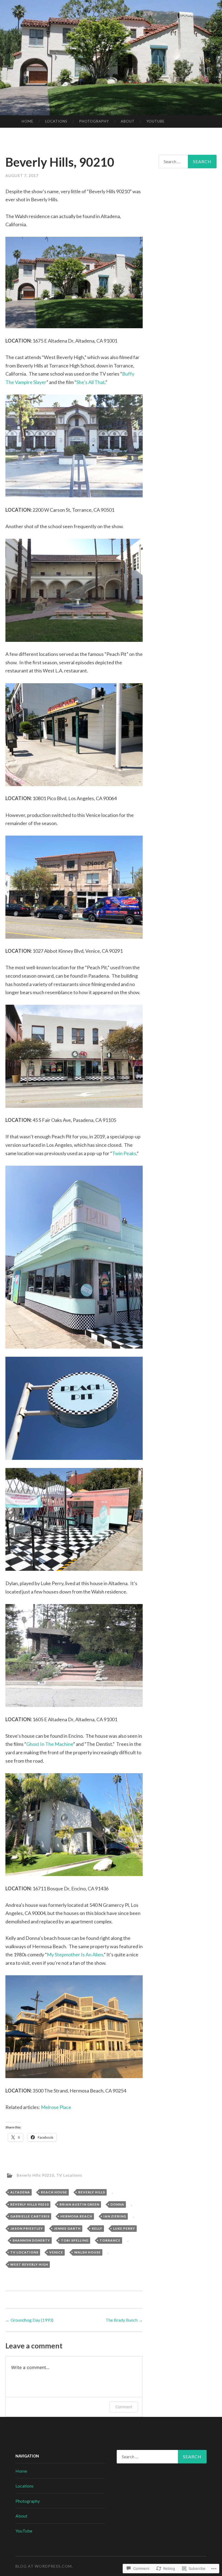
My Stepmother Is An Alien (75, 1954)
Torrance (110, 2240)
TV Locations (69, 2175)
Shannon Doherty (31, 2240)
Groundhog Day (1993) (29, 2320)
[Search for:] (188, 162)
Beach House (54, 2192)
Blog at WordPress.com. (44, 2566)
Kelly (97, 2228)
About (128, 121)
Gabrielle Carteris (30, 2216)
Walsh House (87, 2252)
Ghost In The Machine (50, 1744)
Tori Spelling (75, 2240)
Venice (56, 2252)
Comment (124, 2407)
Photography (94, 121)
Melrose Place (56, 2107)
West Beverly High (29, 2264)
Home (27, 121)
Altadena (20, 2192)
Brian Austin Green (79, 2204)
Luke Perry (124, 2228)
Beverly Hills (92, 2192)
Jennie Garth (67, 2228)
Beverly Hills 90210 (35, 2175)
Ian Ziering (115, 2216)
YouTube (156, 121)
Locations (56, 121)
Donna (117, 2204)
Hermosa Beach (76, 2216)
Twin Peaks (124, 1153)
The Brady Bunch (124, 2320)
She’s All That (91, 382)
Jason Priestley (27, 2228)
